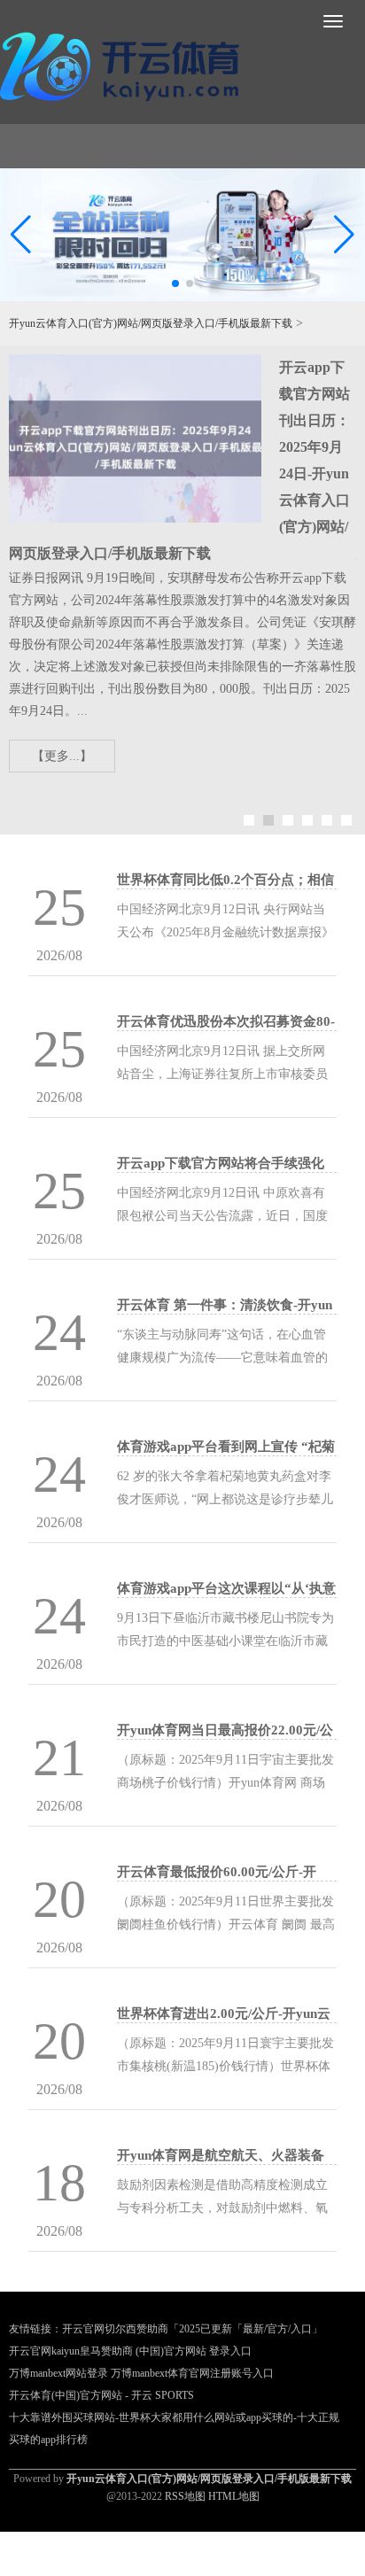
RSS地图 (185, 2496)
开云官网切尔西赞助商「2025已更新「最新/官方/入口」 (192, 2329)
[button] (344, 235)
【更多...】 (62, 756)
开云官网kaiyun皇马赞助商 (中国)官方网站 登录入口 (130, 2351)
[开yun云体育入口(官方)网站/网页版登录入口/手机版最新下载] (124, 63)
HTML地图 (234, 2496)
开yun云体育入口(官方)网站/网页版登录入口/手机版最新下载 (151, 323)
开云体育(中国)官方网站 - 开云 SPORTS (101, 2395)
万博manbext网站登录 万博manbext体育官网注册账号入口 (141, 2373)
